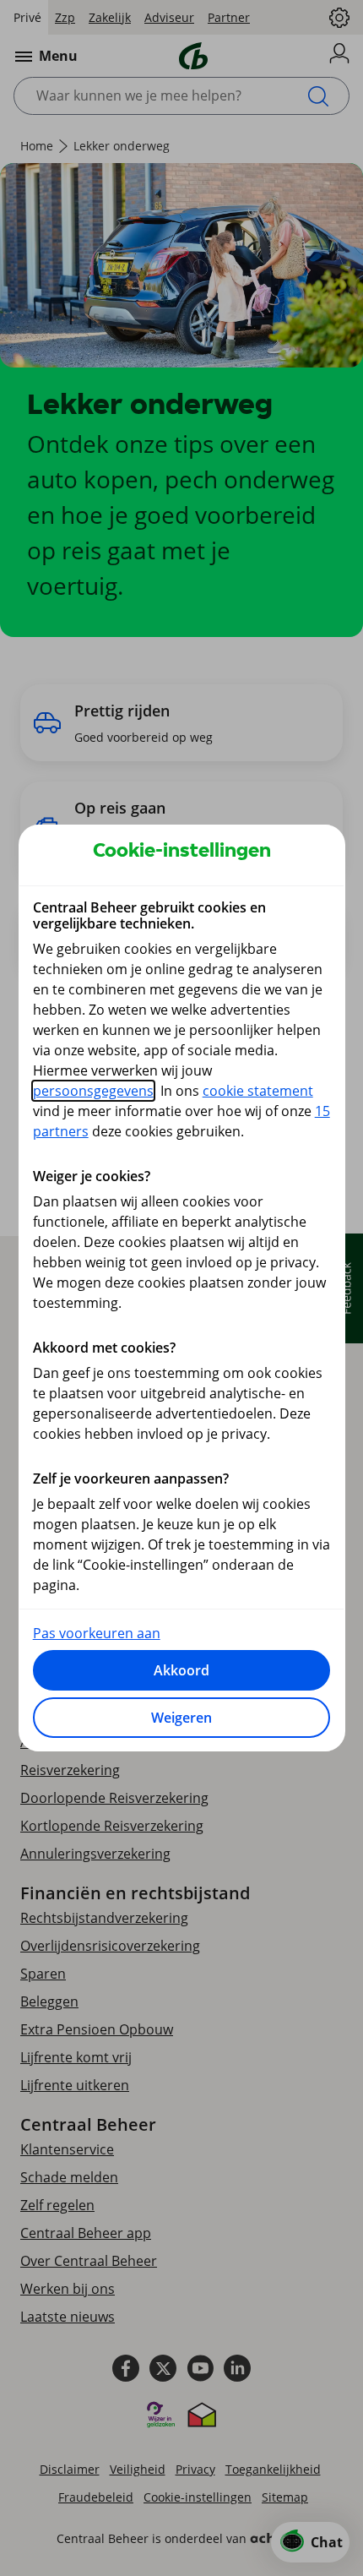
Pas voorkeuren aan (97, 1633)
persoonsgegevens (93, 1091)
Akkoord (181, 1670)
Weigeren (181, 1718)
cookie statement (258, 1091)
